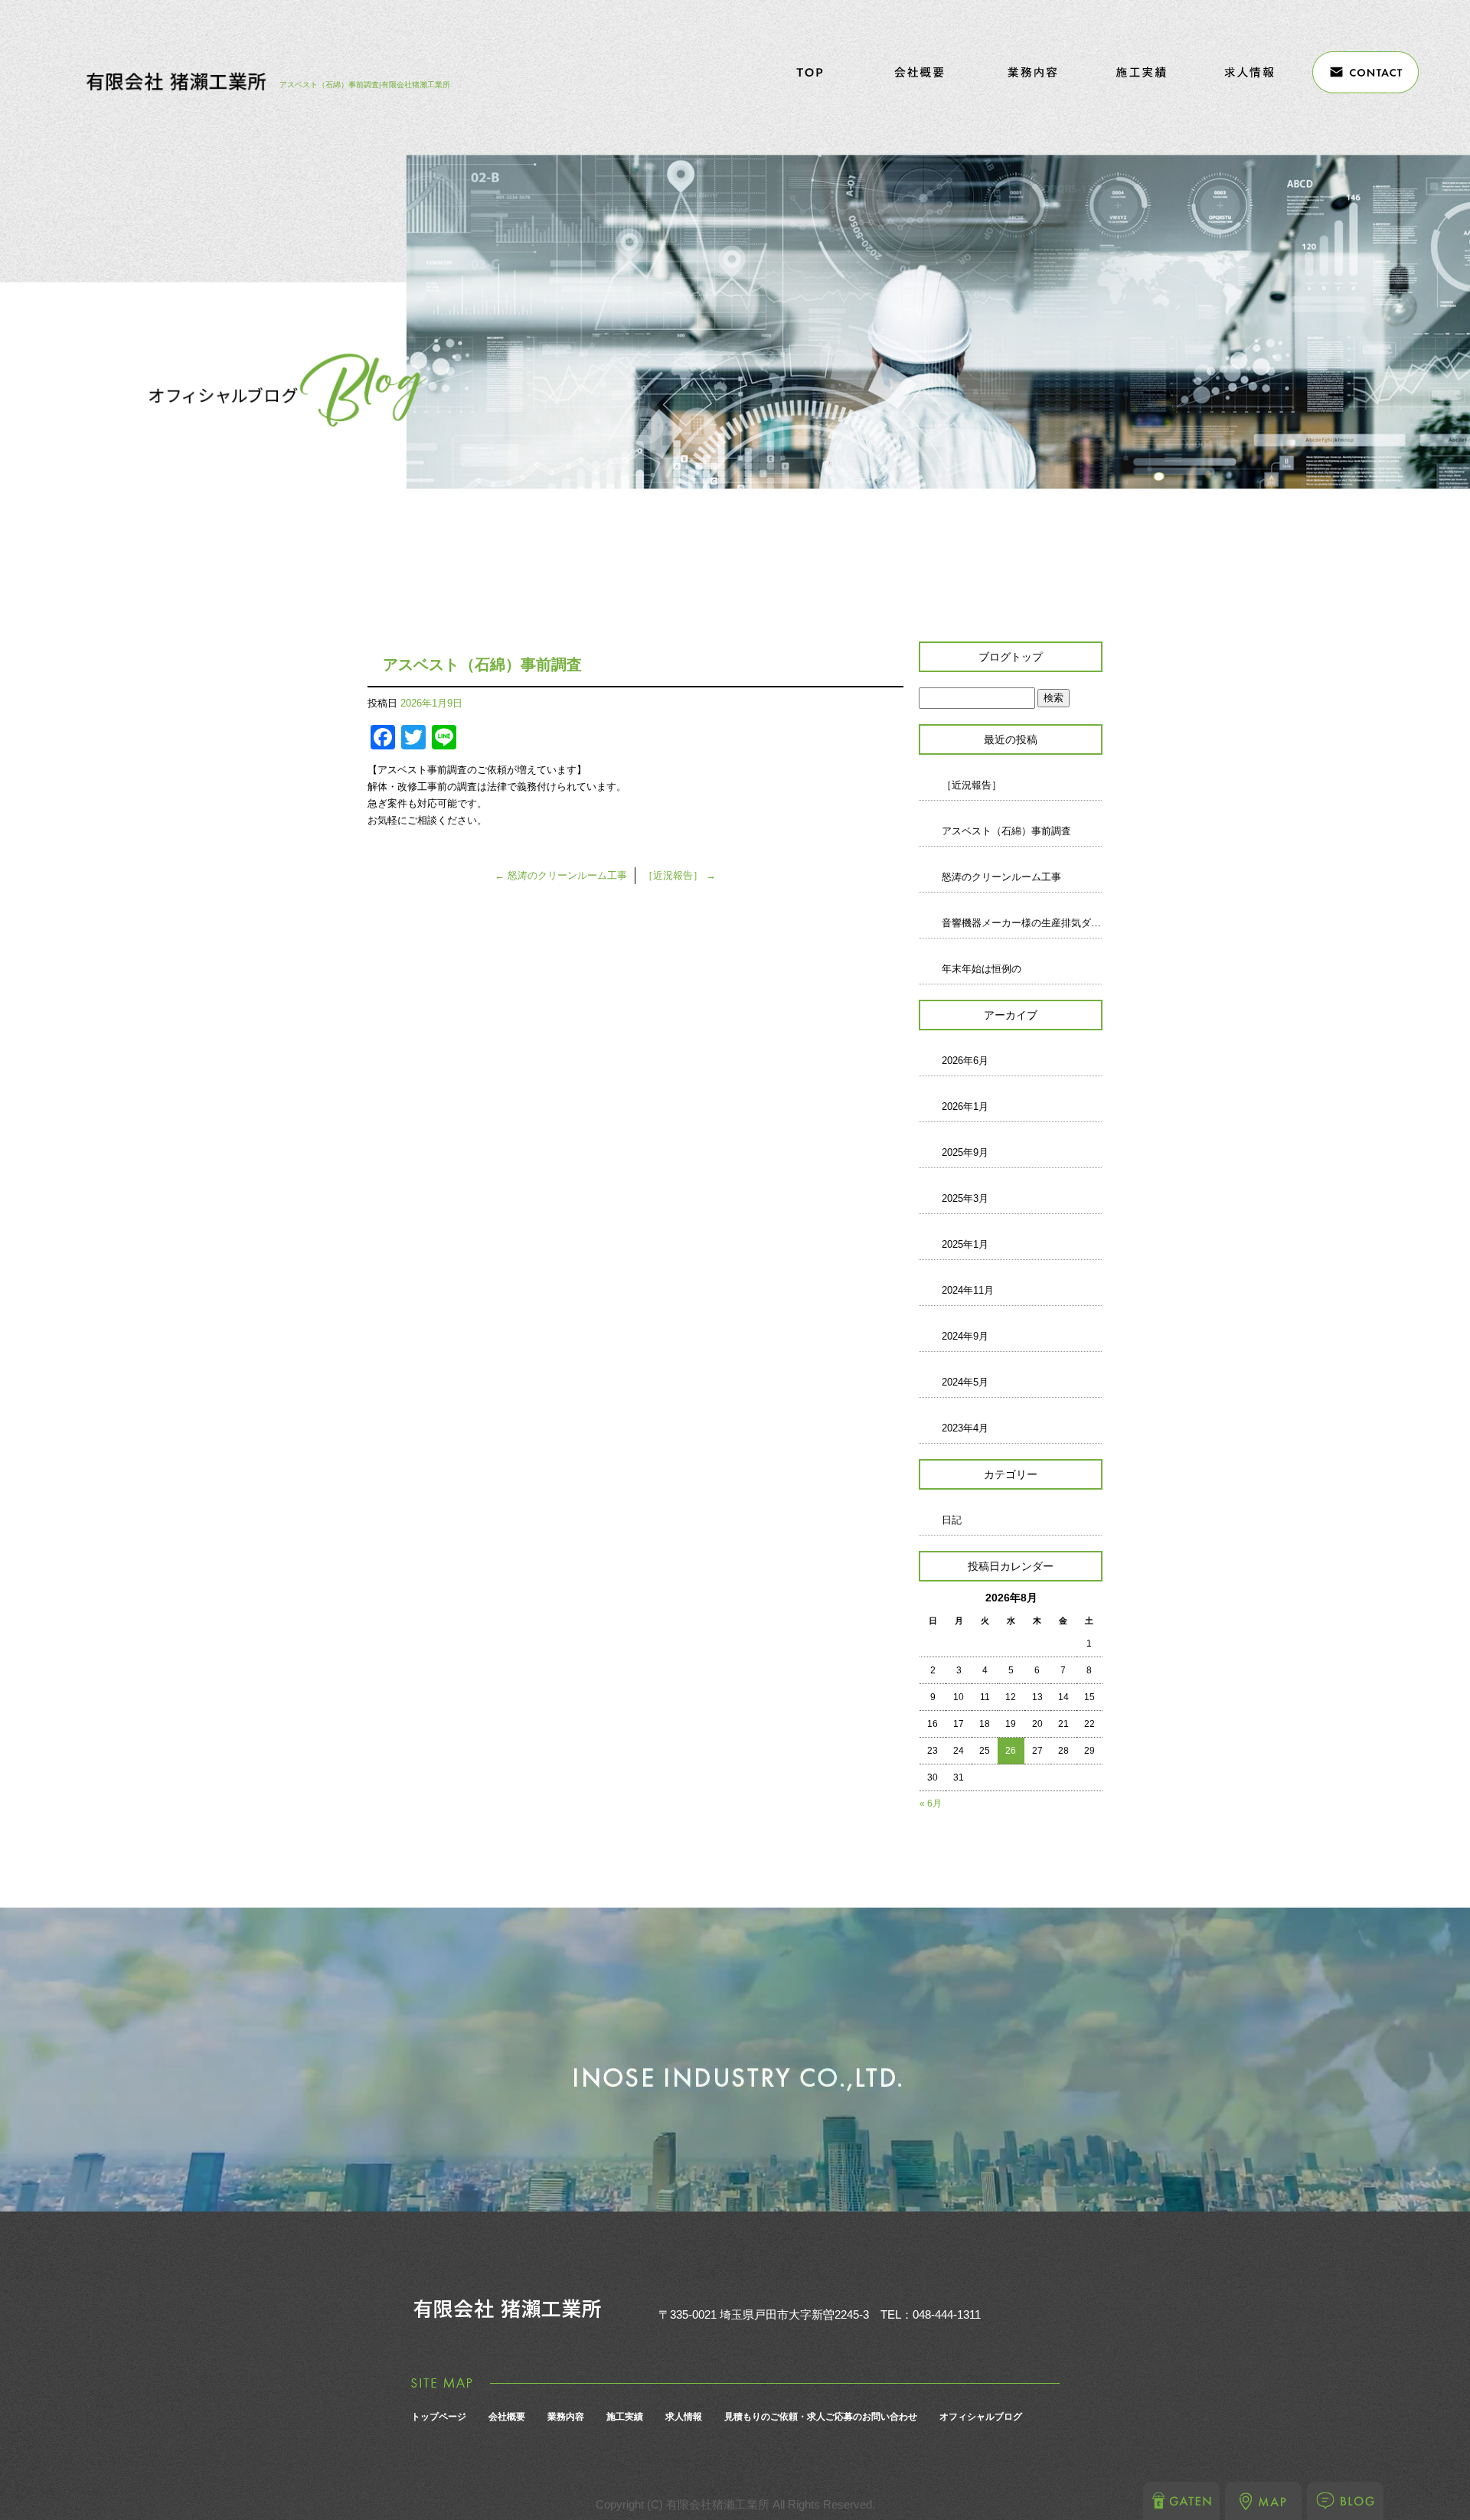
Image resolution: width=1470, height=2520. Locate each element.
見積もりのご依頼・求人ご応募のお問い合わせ (1363, 72)
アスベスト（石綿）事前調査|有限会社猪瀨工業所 (365, 85)
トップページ (808, 72)
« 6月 (931, 1803)
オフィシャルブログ (981, 2417)
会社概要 (919, 72)
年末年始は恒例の (982, 969)
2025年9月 (965, 1152)
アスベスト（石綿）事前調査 (1006, 831)
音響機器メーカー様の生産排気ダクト (1022, 923)
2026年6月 (965, 1061)
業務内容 (1030, 72)
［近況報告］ (679, 875)
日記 (952, 1520)
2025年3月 (965, 1198)
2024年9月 (965, 1336)
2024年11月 (968, 1290)
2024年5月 (965, 1382)
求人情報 (1252, 72)
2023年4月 (965, 1428)
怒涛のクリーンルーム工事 (561, 875)
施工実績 (1141, 72)
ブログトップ (1011, 657)
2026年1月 (965, 1107)
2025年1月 (965, 1244)
